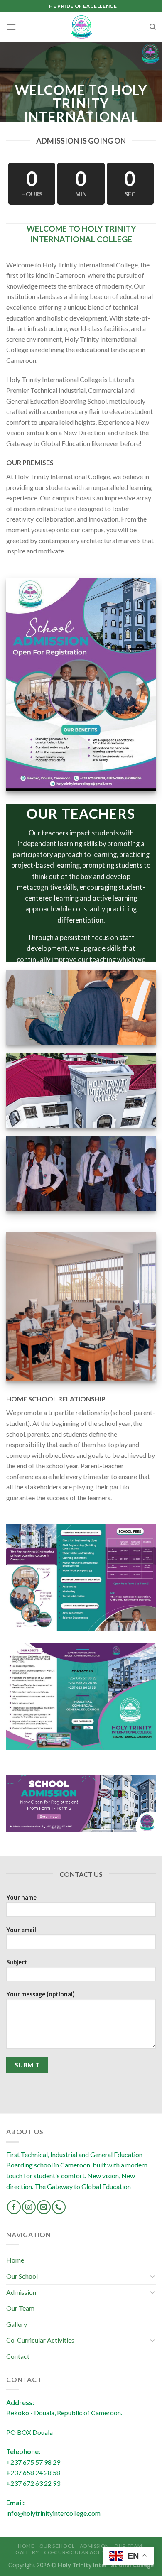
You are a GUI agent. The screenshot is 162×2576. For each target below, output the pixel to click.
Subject (17, 1962)
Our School (22, 2276)
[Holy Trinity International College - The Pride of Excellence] (81, 27)
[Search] (153, 27)
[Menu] (11, 27)
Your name (21, 1897)
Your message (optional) (40, 1994)
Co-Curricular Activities (40, 2340)
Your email (21, 1930)
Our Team (20, 2308)
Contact (18, 2356)
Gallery (17, 2324)
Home (15, 2260)
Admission (21, 2292)
